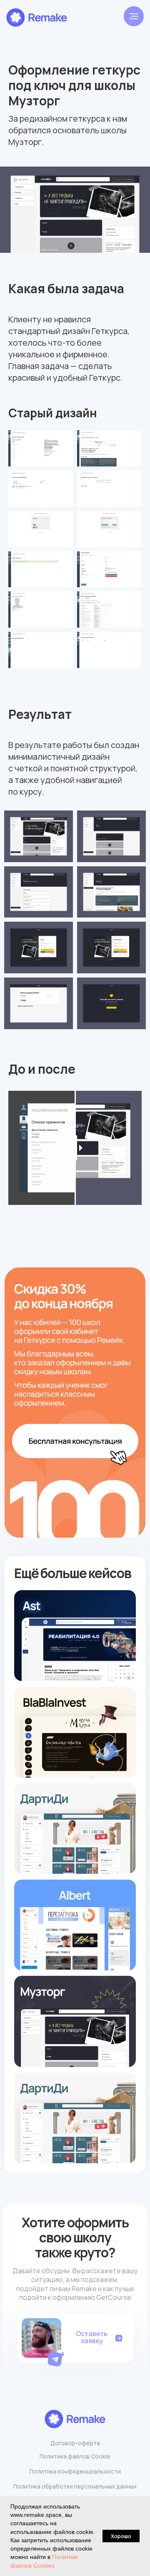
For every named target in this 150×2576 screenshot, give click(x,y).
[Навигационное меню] (134, 16)
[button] (57, 2357)
